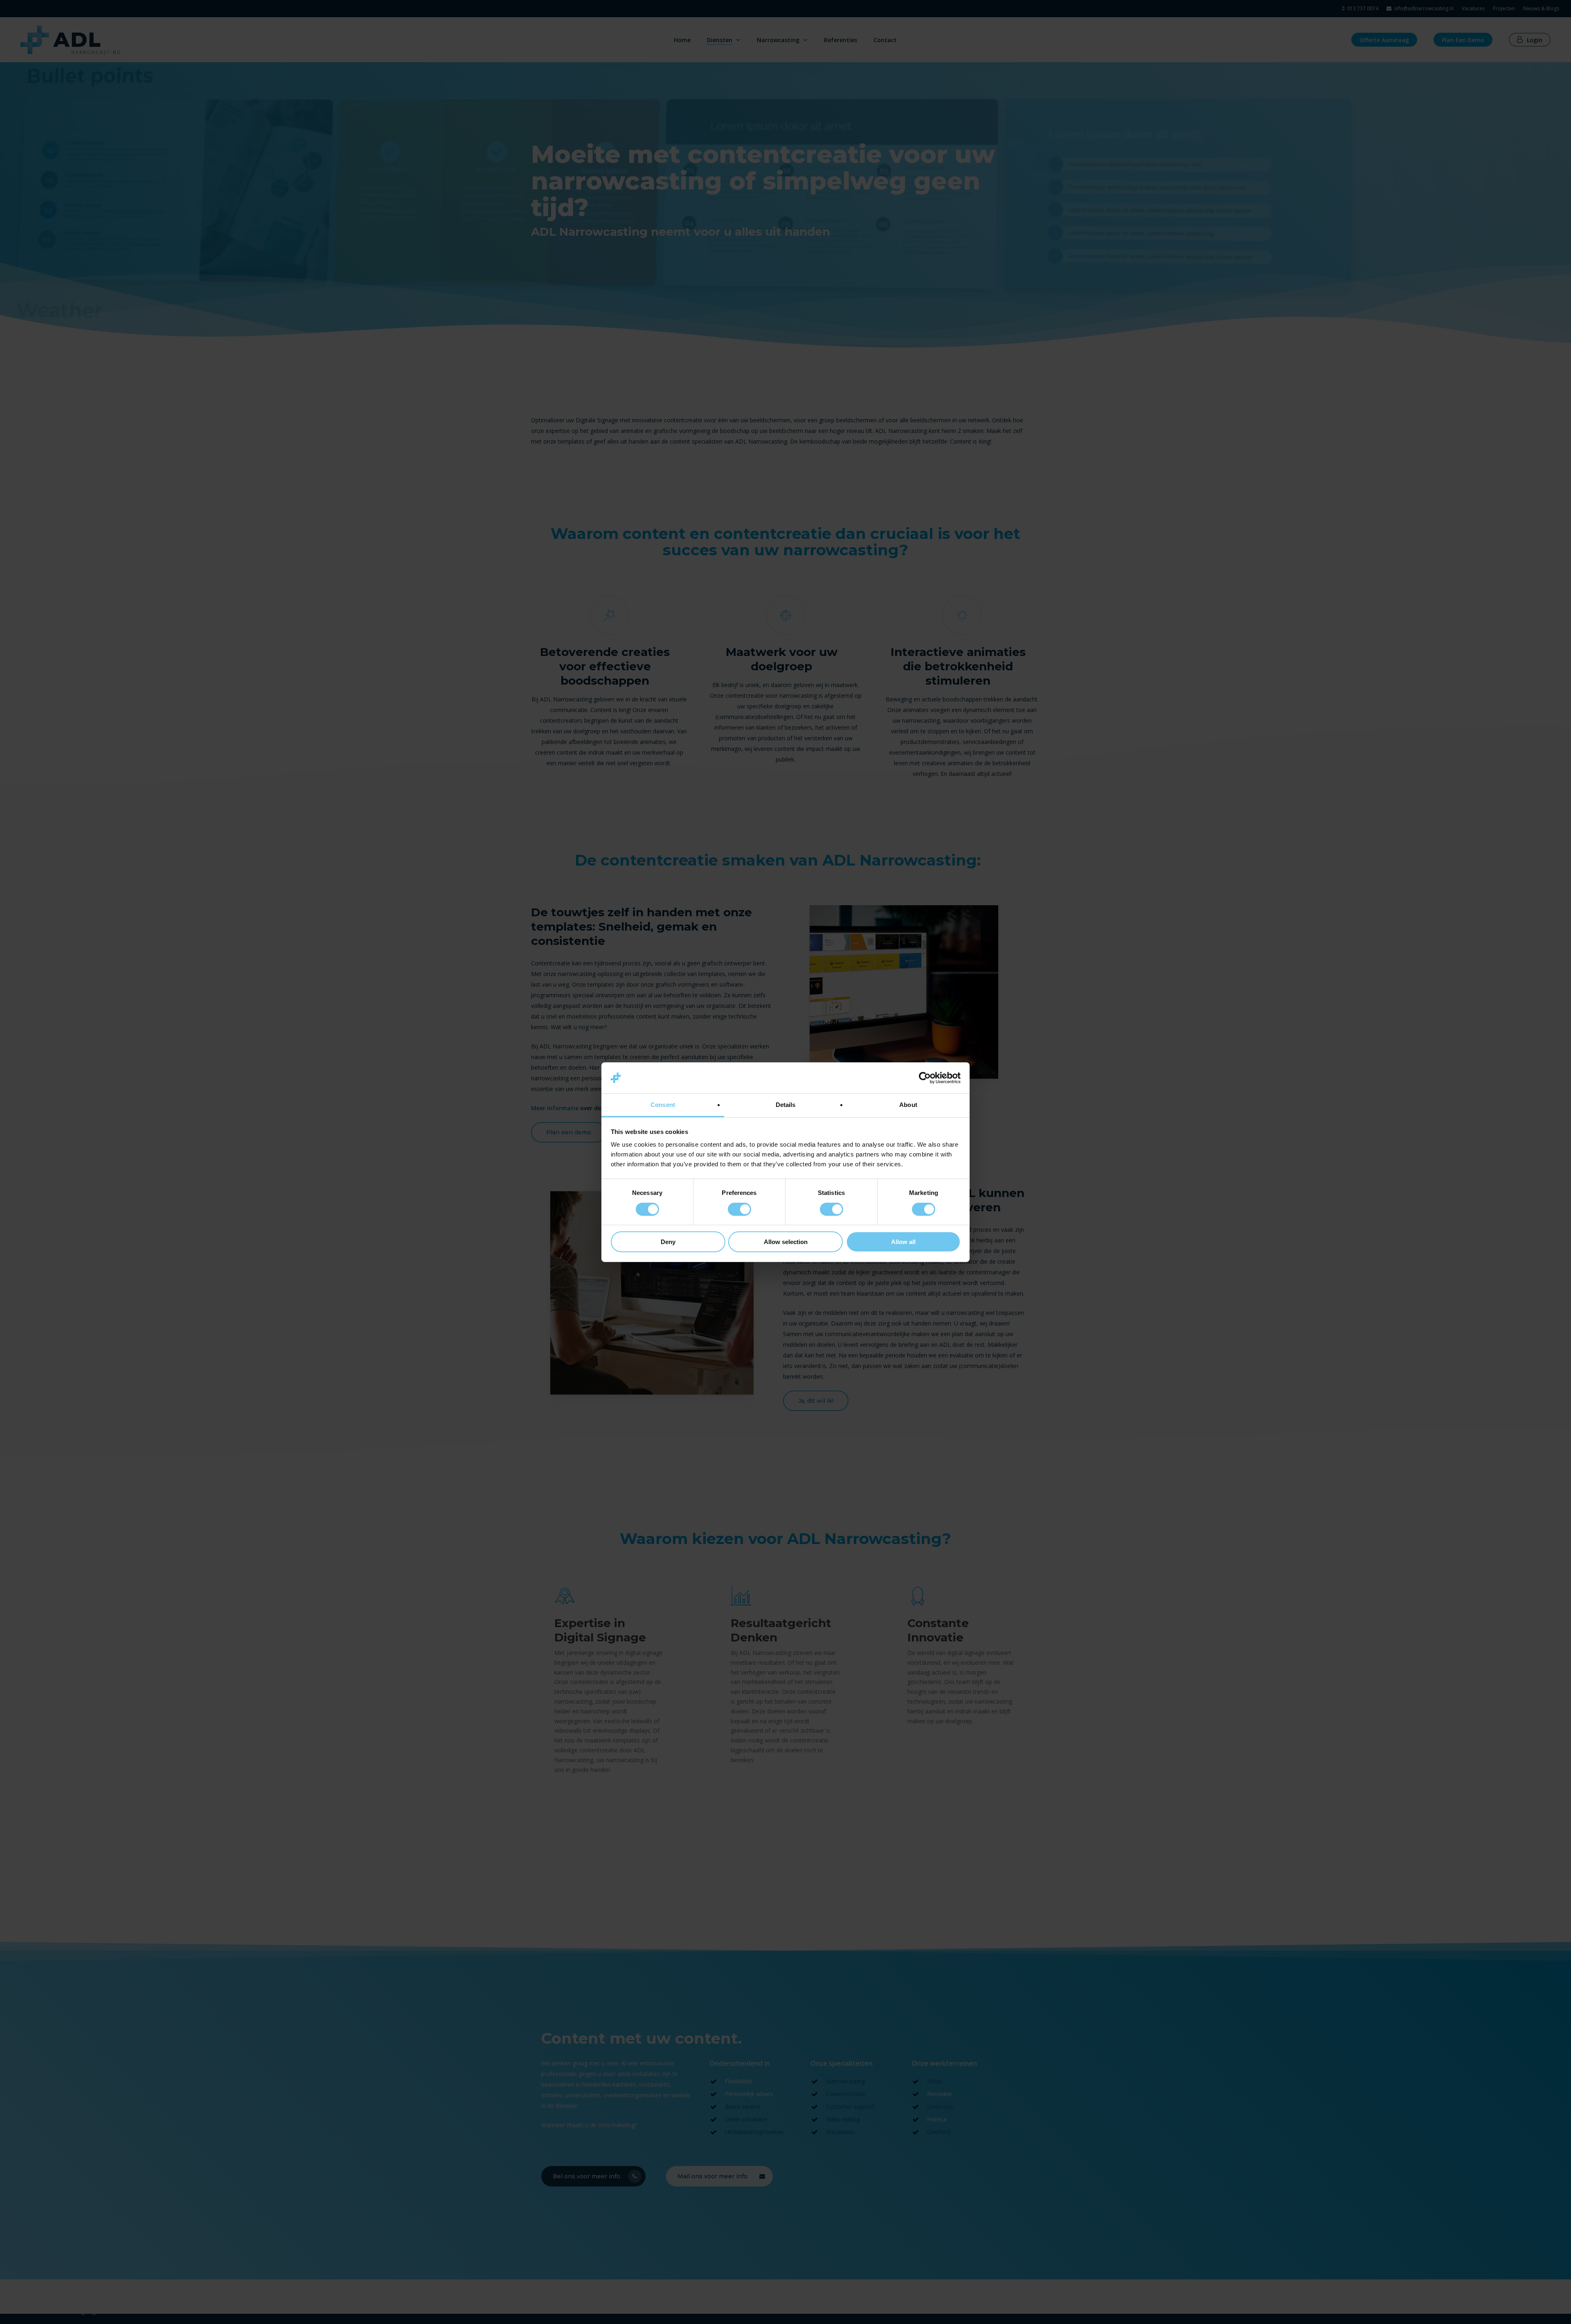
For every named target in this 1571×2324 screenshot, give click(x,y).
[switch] (739, 1209)
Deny (668, 1242)
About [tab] (908, 1105)
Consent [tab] (663, 1105)
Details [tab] (786, 1105)
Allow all (903, 1242)
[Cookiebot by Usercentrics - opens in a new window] (925, 1078)
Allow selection (786, 1242)
